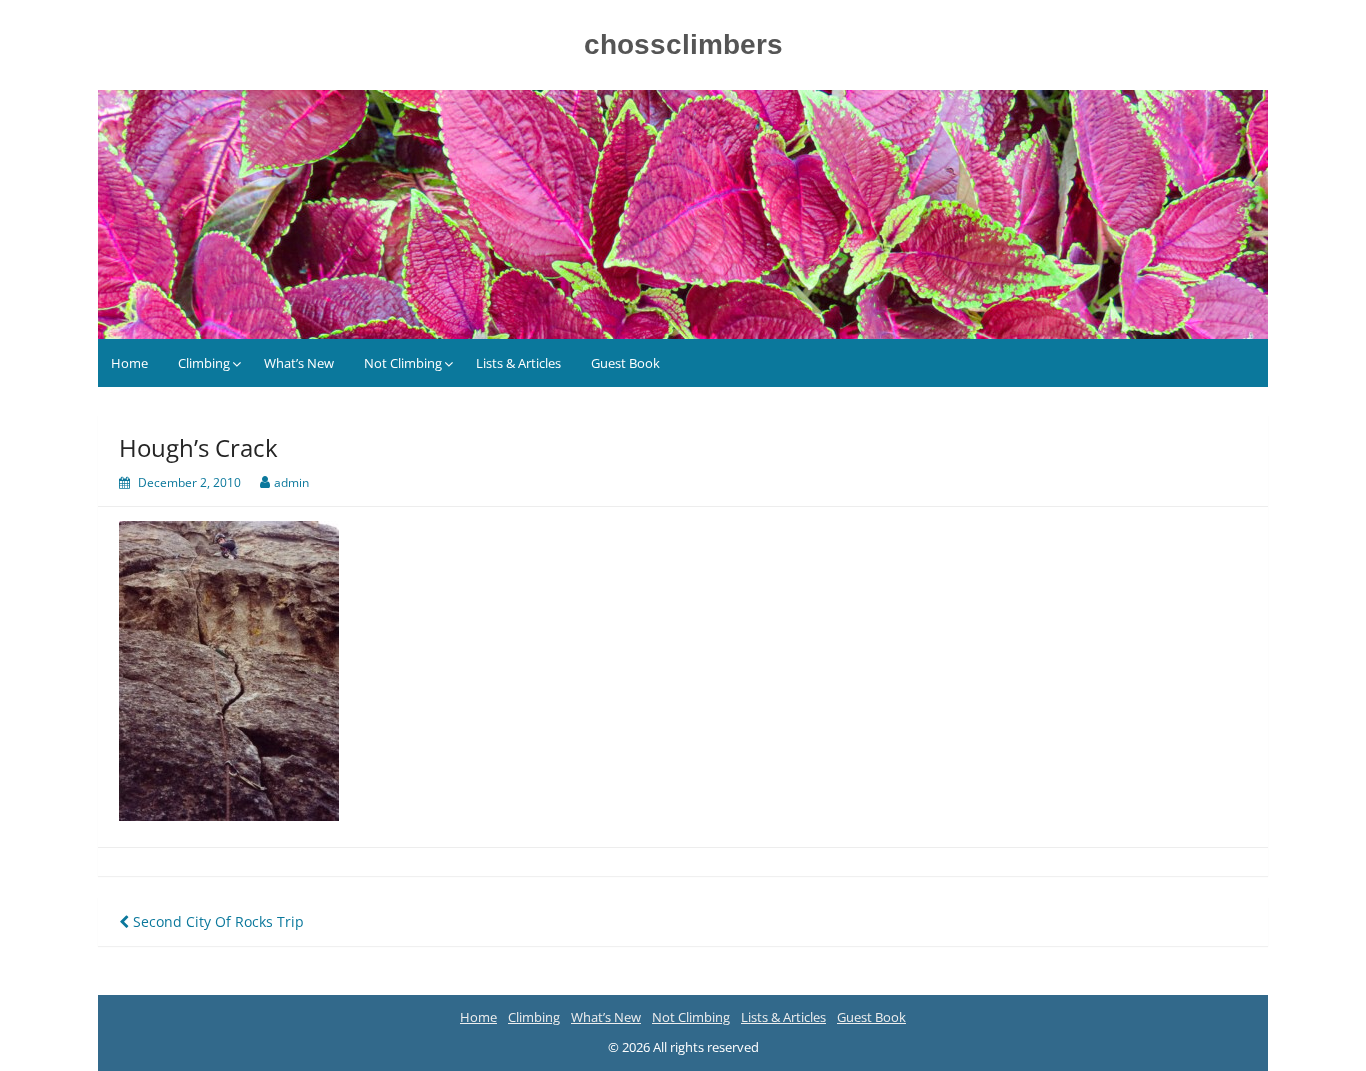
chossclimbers (683, 44)
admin (291, 482)
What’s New (299, 363)
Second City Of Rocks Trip (216, 921)
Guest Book (625, 363)
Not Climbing (403, 363)
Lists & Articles (518, 363)
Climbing (204, 363)
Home (129, 363)
